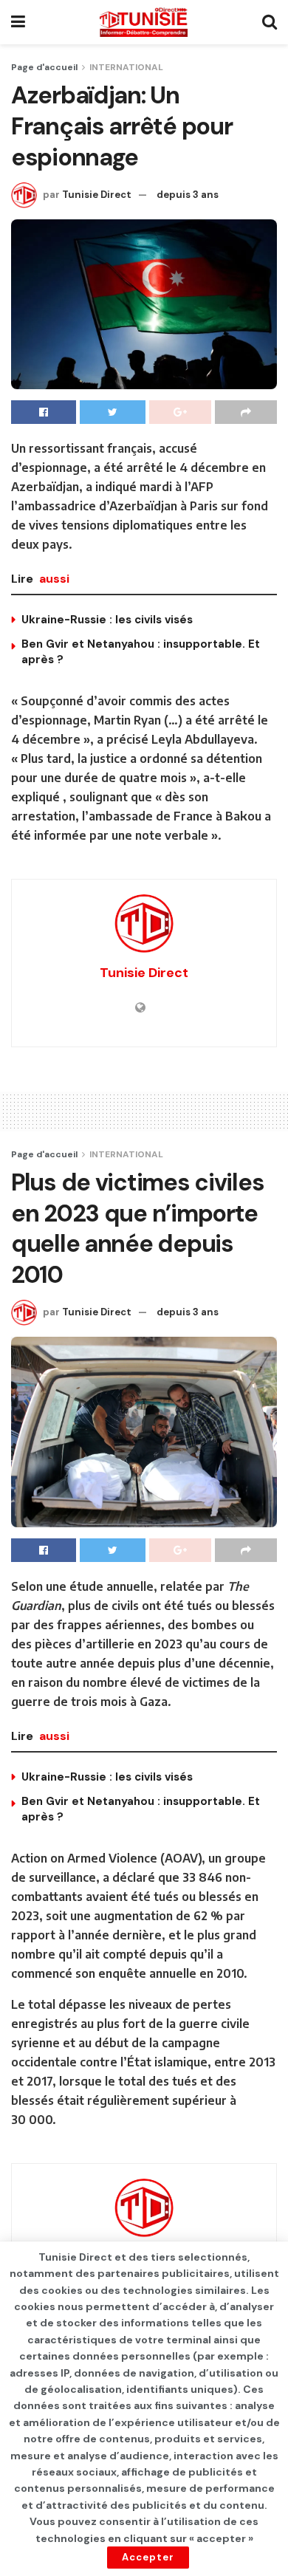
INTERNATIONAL (126, 67)
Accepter (148, 2557)
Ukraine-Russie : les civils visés (107, 620)
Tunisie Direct (97, 195)
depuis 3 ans (188, 195)
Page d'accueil (44, 67)
